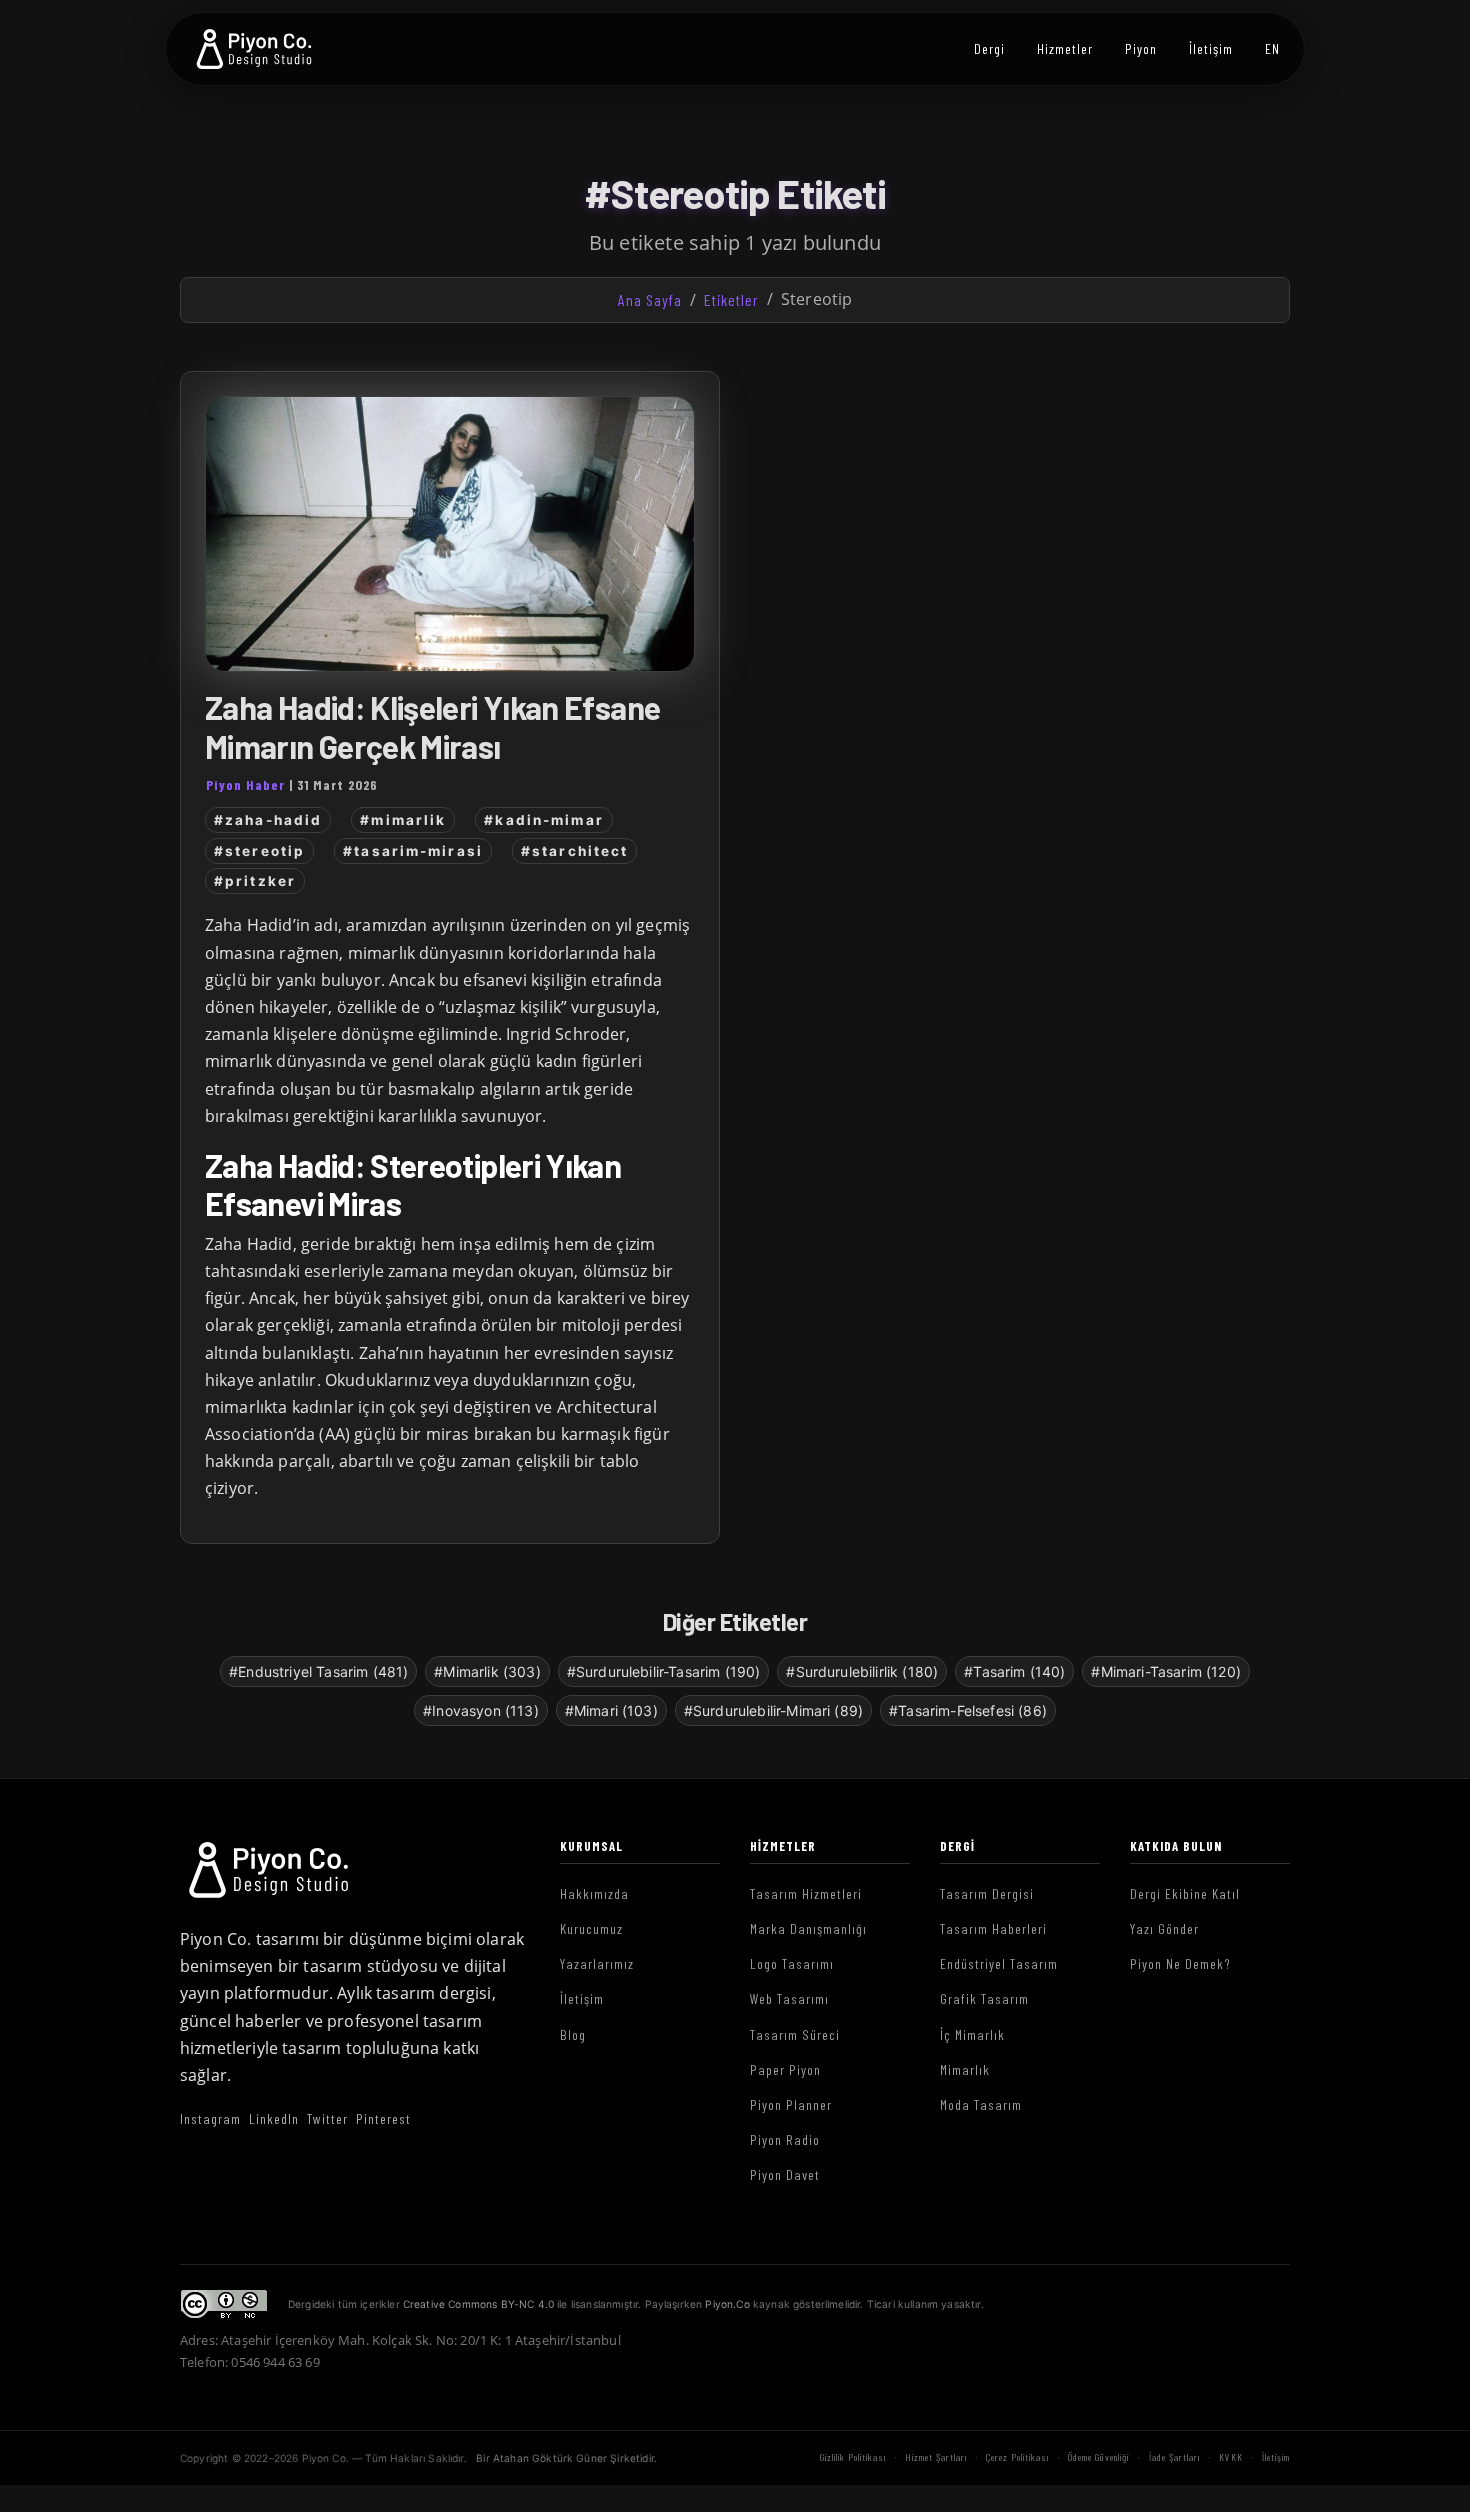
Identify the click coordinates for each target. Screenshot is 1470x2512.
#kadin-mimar (543, 820)
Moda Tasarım (981, 2104)
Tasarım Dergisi (987, 1893)
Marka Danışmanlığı (808, 1928)
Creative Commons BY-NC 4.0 (478, 2304)
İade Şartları (1174, 2457)
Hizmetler (1065, 48)
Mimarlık (965, 2069)
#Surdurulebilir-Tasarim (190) (664, 1671)
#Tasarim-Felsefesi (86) (968, 1710)
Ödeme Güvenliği (1098, 2457)
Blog (573, 2034)
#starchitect (574, 851)
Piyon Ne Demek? (1180, 1963)
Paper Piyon (785, 2069)
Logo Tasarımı (792, 1963)
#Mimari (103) (611, 1710)
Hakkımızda (594, 1893)
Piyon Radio (785, 2139)
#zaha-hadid (268, 820)
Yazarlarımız (597, 1963)
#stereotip (259, 851)
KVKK (1231, 2457)
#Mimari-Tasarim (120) (1165, 1671)
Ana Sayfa (650, 299)
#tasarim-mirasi (413, 851)
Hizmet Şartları (936, 2457)
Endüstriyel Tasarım (999, 1963)
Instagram (210, 2118)
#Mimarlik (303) (487, 1671)
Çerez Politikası (1017, 2457)
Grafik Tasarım (984, 1998)
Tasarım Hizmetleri (806, 1893)
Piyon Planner (791, 2104)
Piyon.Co (727, 2304)
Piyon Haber (245, 784)
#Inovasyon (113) (481, 1710)
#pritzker (255, 881)
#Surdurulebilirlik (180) (862, 1671)
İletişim (1211, 48)
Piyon (1141, 48)
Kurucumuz (591, 1928)
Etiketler (731, 299)
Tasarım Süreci (795, 2034)
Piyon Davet (785, 2174)
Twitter (327, 2118)
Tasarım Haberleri (993, 1928)
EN (1272, 48)
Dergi (989, 48)
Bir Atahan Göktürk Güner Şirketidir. (566, 2458)
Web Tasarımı (789, 1998)
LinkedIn (274, 2118)
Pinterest (383, 2118)
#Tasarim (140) (1014, 1671)
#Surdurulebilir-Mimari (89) (773, 1710)
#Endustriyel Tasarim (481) (318, 1671)
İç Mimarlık (972, 2034)
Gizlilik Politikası (853, 2457)
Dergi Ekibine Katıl (1185, 1893)
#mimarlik (403, 820)
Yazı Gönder (1164, 1928)
